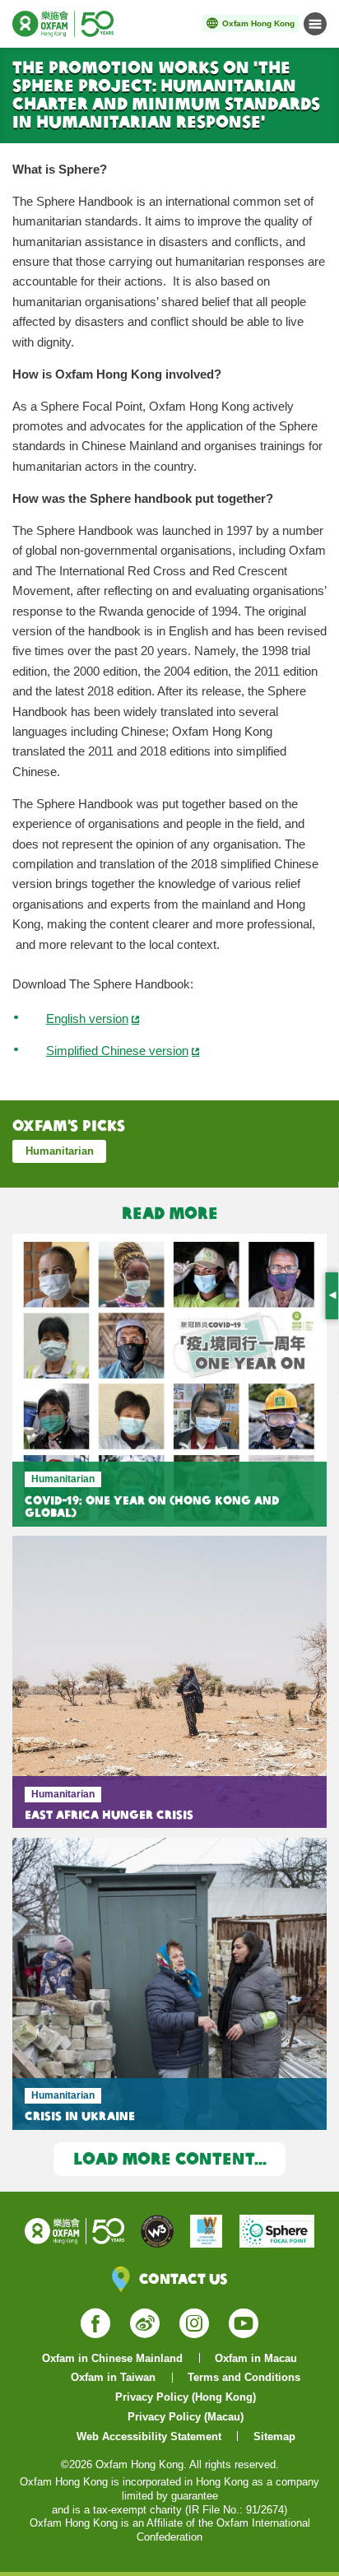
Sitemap (274, 2437)
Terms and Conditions (244, 2377)
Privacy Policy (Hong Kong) (186, 2397)
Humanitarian (60, 1151)
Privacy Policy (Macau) (186, 2417)
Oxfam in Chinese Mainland (112, 2358)
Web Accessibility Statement (149, 2437)
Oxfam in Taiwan (113, 2377)
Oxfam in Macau (256, 2358)
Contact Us (183, 2278)
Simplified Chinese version (117, 1051)
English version (87, 1019)
